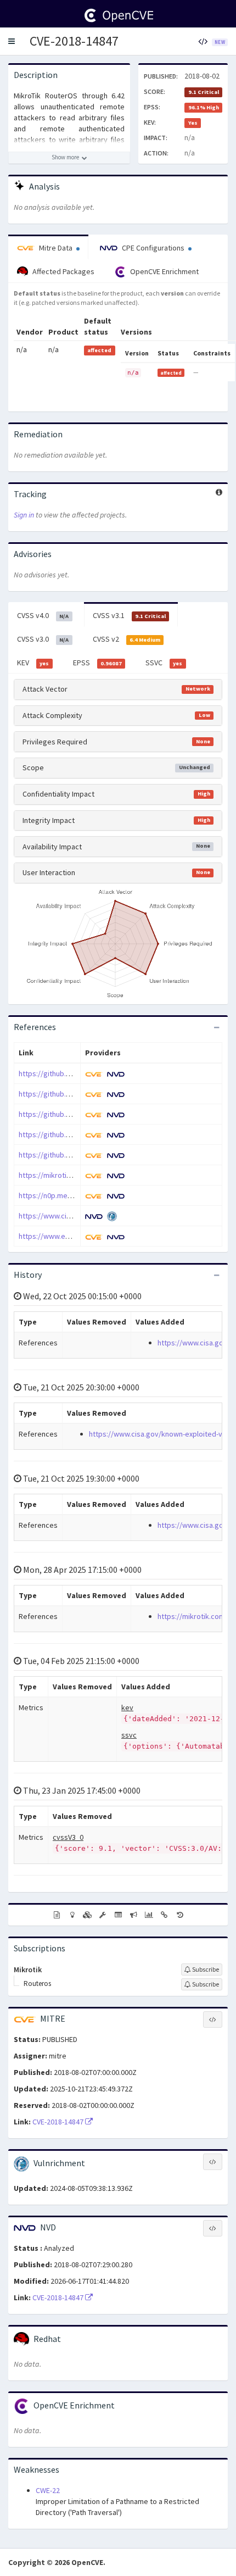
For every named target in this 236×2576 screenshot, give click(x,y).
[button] (12, 41)
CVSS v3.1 (129, 615)
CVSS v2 (127, 639)
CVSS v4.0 (43, 615)
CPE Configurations (153, 248)
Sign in (24, 515)
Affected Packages (63, 271)
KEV (33, 663)
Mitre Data (56, 248)
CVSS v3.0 (43, 639)
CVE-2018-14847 (74, 41)
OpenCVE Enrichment (164, 271)
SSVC (164, 663)
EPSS (97, 663)
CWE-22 (48, 2490)
